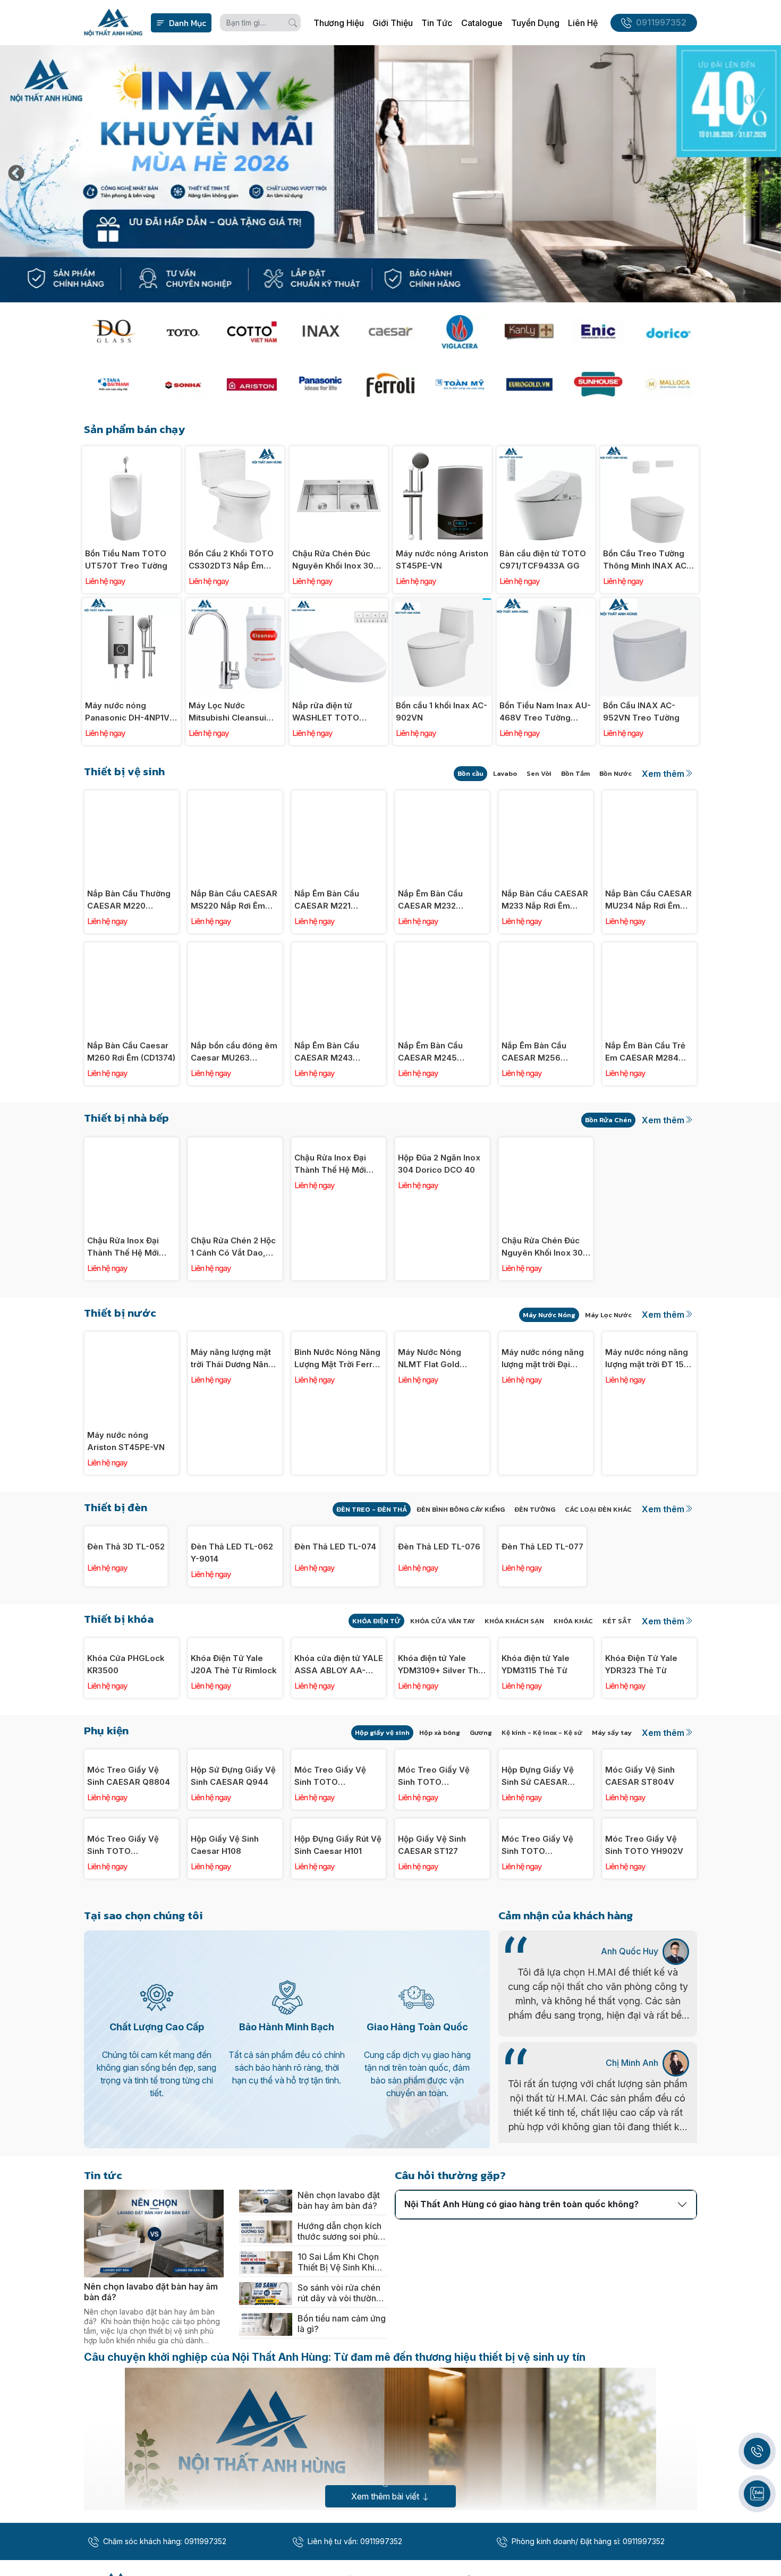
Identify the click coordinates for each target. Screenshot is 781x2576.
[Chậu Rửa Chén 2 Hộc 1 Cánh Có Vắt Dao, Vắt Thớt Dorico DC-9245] (235, 1143)
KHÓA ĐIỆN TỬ (376, 1704)
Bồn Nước (616, 773)
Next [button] (765, 174)
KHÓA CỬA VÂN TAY (443, 1704)
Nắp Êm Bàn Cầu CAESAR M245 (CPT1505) (430, 1052)
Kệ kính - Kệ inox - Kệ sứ (542, 1898)
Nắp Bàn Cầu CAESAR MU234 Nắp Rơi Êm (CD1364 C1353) (648, 900)
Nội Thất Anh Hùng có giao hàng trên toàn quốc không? (521, 2536)
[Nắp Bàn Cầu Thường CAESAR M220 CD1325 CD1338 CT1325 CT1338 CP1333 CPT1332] (131, 796)
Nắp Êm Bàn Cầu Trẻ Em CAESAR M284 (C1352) (645, 1052)
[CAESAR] (390, 332)
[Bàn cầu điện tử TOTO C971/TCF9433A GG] (546, 452)
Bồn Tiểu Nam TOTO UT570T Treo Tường (126, 560)
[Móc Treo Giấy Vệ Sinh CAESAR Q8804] (131, 1921)
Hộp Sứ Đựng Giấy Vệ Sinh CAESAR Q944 (233, 2024)
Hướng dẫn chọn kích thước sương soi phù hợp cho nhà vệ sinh (339, 2563)
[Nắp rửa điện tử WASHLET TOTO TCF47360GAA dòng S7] (339, 604)
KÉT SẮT (617, 1704)
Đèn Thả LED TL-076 (439, 1629)
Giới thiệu (393, 23)
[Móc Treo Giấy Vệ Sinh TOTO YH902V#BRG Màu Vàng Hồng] (442, 1921)
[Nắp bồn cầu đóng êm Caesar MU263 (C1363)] (235, 948)
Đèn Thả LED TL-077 (542, 1629)
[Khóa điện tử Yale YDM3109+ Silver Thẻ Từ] (442, 1727)
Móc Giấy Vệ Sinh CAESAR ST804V (640, 2024)
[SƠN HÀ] (182, 384)
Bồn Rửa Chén (608, 1120)
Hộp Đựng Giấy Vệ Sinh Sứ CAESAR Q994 (538, 2025)
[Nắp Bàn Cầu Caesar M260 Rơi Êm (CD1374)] (131, 948)
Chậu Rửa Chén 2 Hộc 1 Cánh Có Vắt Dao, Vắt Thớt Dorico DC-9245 (233, 1247)
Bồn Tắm (575, 773)
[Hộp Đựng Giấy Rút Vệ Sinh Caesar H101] (339, 2073)
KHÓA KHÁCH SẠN (514, 1704)
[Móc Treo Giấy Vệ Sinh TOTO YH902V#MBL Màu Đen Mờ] (131, 2073)
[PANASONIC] (321, 384)
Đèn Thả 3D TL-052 (126, 1629)
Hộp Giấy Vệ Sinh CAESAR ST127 (432, 2176)
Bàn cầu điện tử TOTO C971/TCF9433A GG (543, 560)
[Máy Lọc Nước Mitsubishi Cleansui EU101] (235, 604)
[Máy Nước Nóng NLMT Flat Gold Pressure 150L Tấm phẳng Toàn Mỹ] (442, 1338)
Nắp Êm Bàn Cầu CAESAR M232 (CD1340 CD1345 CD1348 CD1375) (431, 900)
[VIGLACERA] (460, 332)
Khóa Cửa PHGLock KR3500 (126, 1830)
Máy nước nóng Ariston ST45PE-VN (442, 560)
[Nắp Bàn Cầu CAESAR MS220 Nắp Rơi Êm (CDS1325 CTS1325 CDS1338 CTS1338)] (235, 796)
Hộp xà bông (440, 1898)
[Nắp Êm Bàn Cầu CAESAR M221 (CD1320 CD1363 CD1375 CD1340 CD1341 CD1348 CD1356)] (339, 796)
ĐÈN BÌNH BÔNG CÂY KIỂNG (461, 1509)
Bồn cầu (470, 773)
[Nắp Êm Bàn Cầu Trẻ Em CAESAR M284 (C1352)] (650, 948)
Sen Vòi (539, 773)
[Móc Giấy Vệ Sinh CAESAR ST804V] (650, 1921)
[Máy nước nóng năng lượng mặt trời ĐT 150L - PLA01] (650, 1338)
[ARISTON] (252, 384)
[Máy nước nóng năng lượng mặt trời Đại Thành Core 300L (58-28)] (546, 1338)
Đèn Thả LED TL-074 (335, 1629)
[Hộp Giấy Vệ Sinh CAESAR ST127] (442, 2073)
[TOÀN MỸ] (460, 384)
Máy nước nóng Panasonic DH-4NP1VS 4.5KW (130, 712)
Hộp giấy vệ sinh (382, 1898)
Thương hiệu (339, 23)
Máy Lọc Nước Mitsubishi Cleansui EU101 (227, 712)
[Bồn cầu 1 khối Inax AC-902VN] (442, 604)
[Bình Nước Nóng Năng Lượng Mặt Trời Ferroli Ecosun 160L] (339, 1338)
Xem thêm (663, 774)
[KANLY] (529, 332)
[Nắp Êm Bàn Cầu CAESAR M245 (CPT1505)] (442, 948)
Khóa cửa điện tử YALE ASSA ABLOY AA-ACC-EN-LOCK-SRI (339, 1831)
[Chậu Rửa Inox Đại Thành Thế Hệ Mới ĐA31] (339, 1143)
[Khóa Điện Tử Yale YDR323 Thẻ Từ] (650, 1727)
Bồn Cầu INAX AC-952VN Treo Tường (641, 711)
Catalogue (482, 23)
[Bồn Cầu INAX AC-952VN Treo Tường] (650, 604)
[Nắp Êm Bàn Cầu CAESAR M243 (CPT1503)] (339, 948)
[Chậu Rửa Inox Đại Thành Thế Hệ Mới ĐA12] (131, 1143)
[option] (390, 174)
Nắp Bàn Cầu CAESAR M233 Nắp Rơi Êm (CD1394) (545, 900)
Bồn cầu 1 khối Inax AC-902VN (442, 711)
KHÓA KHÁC (573, 1704)
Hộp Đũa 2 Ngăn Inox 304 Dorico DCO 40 (439, 1247)
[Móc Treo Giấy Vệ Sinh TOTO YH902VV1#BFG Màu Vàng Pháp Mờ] (546, 2073)
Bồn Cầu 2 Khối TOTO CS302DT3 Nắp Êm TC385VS (231, 560)
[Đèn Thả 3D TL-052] (131, 1532)
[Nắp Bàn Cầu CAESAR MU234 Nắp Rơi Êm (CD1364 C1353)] (650, 796)
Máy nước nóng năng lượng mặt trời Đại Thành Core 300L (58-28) (546, 1442)
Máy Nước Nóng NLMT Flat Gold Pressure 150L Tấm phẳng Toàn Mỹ (437, 1442)
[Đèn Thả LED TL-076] (442, 1532)
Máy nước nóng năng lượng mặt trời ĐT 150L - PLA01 (650, 1442)
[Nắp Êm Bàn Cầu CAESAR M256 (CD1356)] (546, 948)
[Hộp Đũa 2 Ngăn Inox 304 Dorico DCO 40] (442, 1143)
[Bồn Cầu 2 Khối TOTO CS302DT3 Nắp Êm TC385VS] (235, 452)
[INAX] (321, 332)
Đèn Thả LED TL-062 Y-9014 (232, 1636)
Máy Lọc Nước (608, 1315)
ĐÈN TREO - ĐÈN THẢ (372, 1509)
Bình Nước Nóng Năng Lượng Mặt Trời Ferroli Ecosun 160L (338, 1442)
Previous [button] (16, 174)
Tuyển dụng (535, 23)
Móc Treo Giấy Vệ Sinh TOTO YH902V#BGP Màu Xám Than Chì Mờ (331, 2025)
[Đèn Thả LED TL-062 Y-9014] (235, 1532)
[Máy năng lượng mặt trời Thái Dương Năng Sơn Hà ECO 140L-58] (235, 1338)
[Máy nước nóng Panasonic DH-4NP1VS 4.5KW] (131, 604)
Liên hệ (583, 23)
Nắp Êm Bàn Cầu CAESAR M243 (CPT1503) (327, 1052)
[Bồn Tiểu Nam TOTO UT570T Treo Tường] (131, 452)
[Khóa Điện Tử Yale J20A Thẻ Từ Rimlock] (235, 1727)
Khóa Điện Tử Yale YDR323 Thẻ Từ (641, 1830)
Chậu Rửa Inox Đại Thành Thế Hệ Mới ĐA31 (330, 1247)
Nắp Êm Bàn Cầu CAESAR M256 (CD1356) (534, 1052)
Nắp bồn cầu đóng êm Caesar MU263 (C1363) (234, 1052)
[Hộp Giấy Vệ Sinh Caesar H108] (235, 2073)
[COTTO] (252, 332)
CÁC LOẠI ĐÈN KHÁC (598, 1509)
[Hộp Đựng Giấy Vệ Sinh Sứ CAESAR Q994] (546, 1921)
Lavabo (505, 773)
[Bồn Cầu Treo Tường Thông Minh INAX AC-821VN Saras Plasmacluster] (650, 452)
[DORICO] (668, 332)
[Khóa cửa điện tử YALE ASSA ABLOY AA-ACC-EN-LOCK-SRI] (339, 1727)
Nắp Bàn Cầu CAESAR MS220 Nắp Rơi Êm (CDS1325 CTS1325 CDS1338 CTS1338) (234, 900)
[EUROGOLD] (529, 384)
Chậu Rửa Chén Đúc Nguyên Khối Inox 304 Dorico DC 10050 (336, 560)
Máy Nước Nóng (549, 1315)
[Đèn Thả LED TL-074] (339, 1532)
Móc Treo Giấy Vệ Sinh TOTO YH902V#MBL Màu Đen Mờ (124, 2177)
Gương (481, 1898)
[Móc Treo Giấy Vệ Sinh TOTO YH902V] (650, 2073)
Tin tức (437, 23)
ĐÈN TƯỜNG (535, 1509)
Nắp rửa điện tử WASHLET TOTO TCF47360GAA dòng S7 (334, 712)
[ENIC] (598, 332)
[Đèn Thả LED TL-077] (546, 1532)
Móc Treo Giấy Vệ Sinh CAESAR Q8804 (129, 2024)
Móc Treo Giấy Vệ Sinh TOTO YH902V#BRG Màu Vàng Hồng (435, 2025)
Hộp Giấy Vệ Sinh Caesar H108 (225, 2176)
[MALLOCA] (668, 384)
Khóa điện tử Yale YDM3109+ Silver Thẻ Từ (440, 1831)
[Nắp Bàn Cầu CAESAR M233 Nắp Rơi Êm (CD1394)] (546, 796)
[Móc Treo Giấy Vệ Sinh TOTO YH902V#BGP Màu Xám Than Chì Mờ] (339, 1921)
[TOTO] (182, 332)
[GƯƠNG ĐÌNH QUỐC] (113, 332)
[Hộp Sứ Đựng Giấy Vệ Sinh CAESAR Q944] (235, 1921)
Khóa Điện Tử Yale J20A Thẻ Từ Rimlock (234, 1830)
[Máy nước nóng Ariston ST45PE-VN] (442, 452)
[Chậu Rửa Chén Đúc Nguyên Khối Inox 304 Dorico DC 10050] (339, 452)
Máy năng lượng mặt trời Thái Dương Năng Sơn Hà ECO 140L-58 (232, 1442)
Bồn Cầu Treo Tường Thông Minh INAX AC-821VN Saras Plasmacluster (647, 560)
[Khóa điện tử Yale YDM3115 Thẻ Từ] (546, 1727)
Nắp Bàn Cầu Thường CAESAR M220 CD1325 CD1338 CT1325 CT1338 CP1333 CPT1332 (129, 900)
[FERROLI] (390, 384)
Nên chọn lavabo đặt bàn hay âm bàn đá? (339, 2532)
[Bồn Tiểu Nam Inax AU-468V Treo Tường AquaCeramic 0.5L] (546, 604)
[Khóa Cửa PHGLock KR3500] (131, 1727)
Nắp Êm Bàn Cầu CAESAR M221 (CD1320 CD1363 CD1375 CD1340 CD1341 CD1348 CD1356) (327, 900)
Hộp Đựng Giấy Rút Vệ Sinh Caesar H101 (338, 2176)
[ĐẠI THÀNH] (113, 384)
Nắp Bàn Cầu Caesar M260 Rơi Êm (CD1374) (131, 1052)
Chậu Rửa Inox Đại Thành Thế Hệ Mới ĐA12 (123, 1247)
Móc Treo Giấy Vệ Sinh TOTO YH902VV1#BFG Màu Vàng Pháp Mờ (543, 2177)
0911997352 (661, 23)
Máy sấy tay (612, 1898)
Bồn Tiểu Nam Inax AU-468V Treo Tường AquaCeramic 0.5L (545, 712)
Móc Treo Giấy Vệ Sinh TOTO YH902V (644, 2176)
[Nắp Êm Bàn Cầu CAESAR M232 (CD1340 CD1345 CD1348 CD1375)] (442, 796)
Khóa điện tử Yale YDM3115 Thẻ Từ (536, 1830)
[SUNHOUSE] (598, 384)
